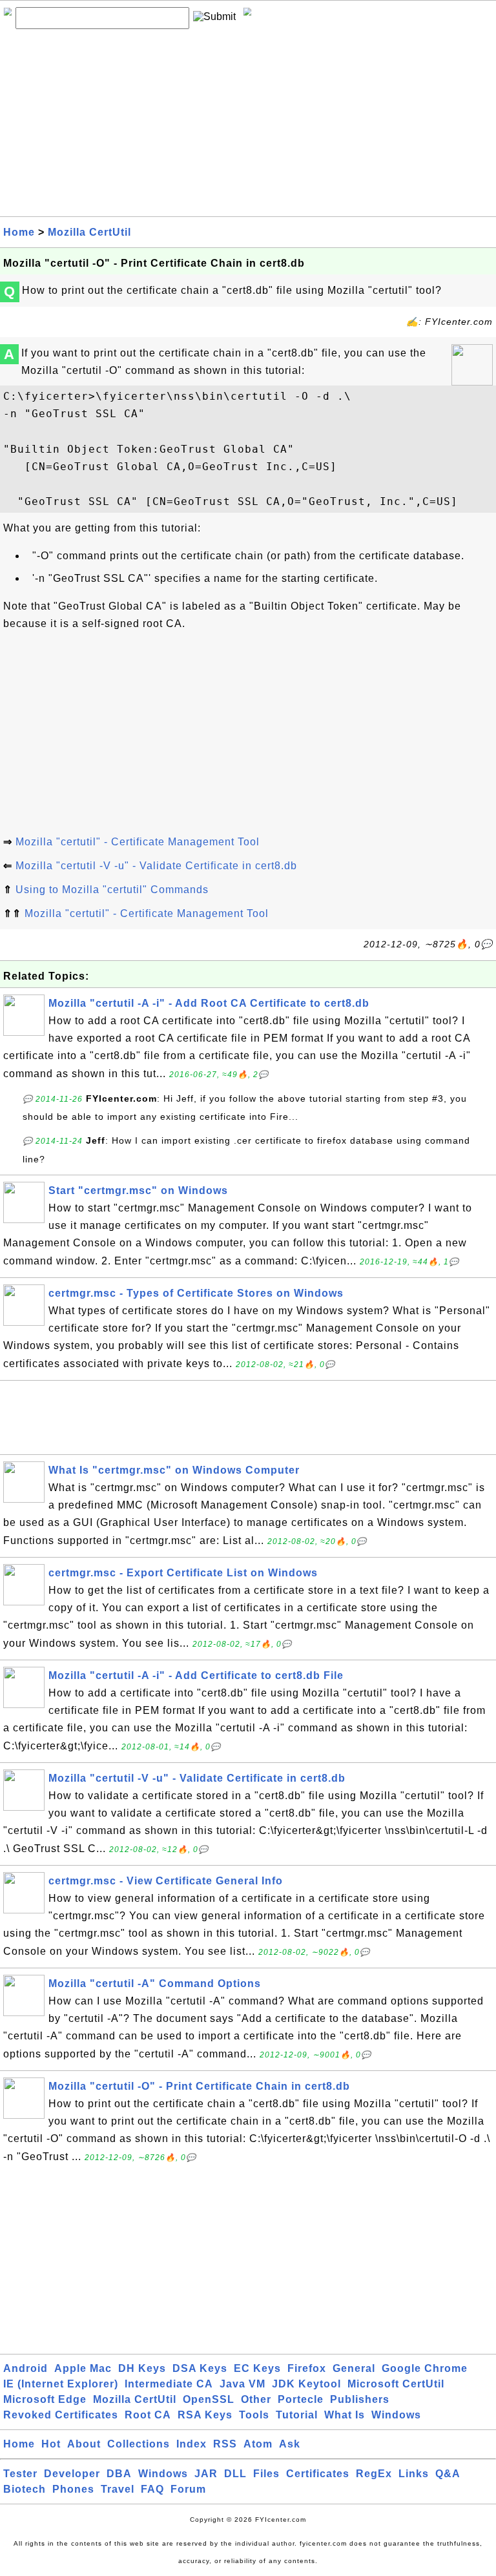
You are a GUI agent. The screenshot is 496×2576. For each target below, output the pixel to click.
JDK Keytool (306, 2384)
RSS (225, 2444)
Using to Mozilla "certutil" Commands (112, 890)
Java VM (243, 2384)
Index (191, 2444)
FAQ (152, 2489)
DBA (119, 2474)
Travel (118, 2489)
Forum (188, 2489)
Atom (258, 2444)
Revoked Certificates (61, 2415)
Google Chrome (425, 2368)
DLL (235, 2474)
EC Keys (257, 2368)
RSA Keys (205, 2415)
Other (256, 2399)
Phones (73, 2489)
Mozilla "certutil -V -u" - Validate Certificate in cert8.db (156, 866)
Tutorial (297, 2415)
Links (414, 2474)
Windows (396, 2415)
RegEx (374, 2474)
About (84, 2444)
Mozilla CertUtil (89, 232)
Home (19, 232)
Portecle (301, 2399)
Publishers (360, 2399)
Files (266, 2474)
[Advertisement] (248, 126)
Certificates (318, 2474)
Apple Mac (83, 2368)
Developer (72, 2474)
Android (26, 2368)
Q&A (448, 2474)
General (354, 2368)
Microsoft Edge (45, 2399)
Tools (254, 2415)
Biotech (25, 2489)
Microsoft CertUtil (396, 2384)
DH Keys (142, 2368)
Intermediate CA (169, 2384)
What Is (345, 2415)
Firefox (307, 2368)
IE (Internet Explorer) (61, 2384)
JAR (206, 2474)
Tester (20, 2474)
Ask (290, 2444)
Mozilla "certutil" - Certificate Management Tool (138, 842)
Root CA (148, 2415)
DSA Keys (200, 2368)
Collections (139, 2444)
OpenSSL (209, 2399)
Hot (51, 2444)
